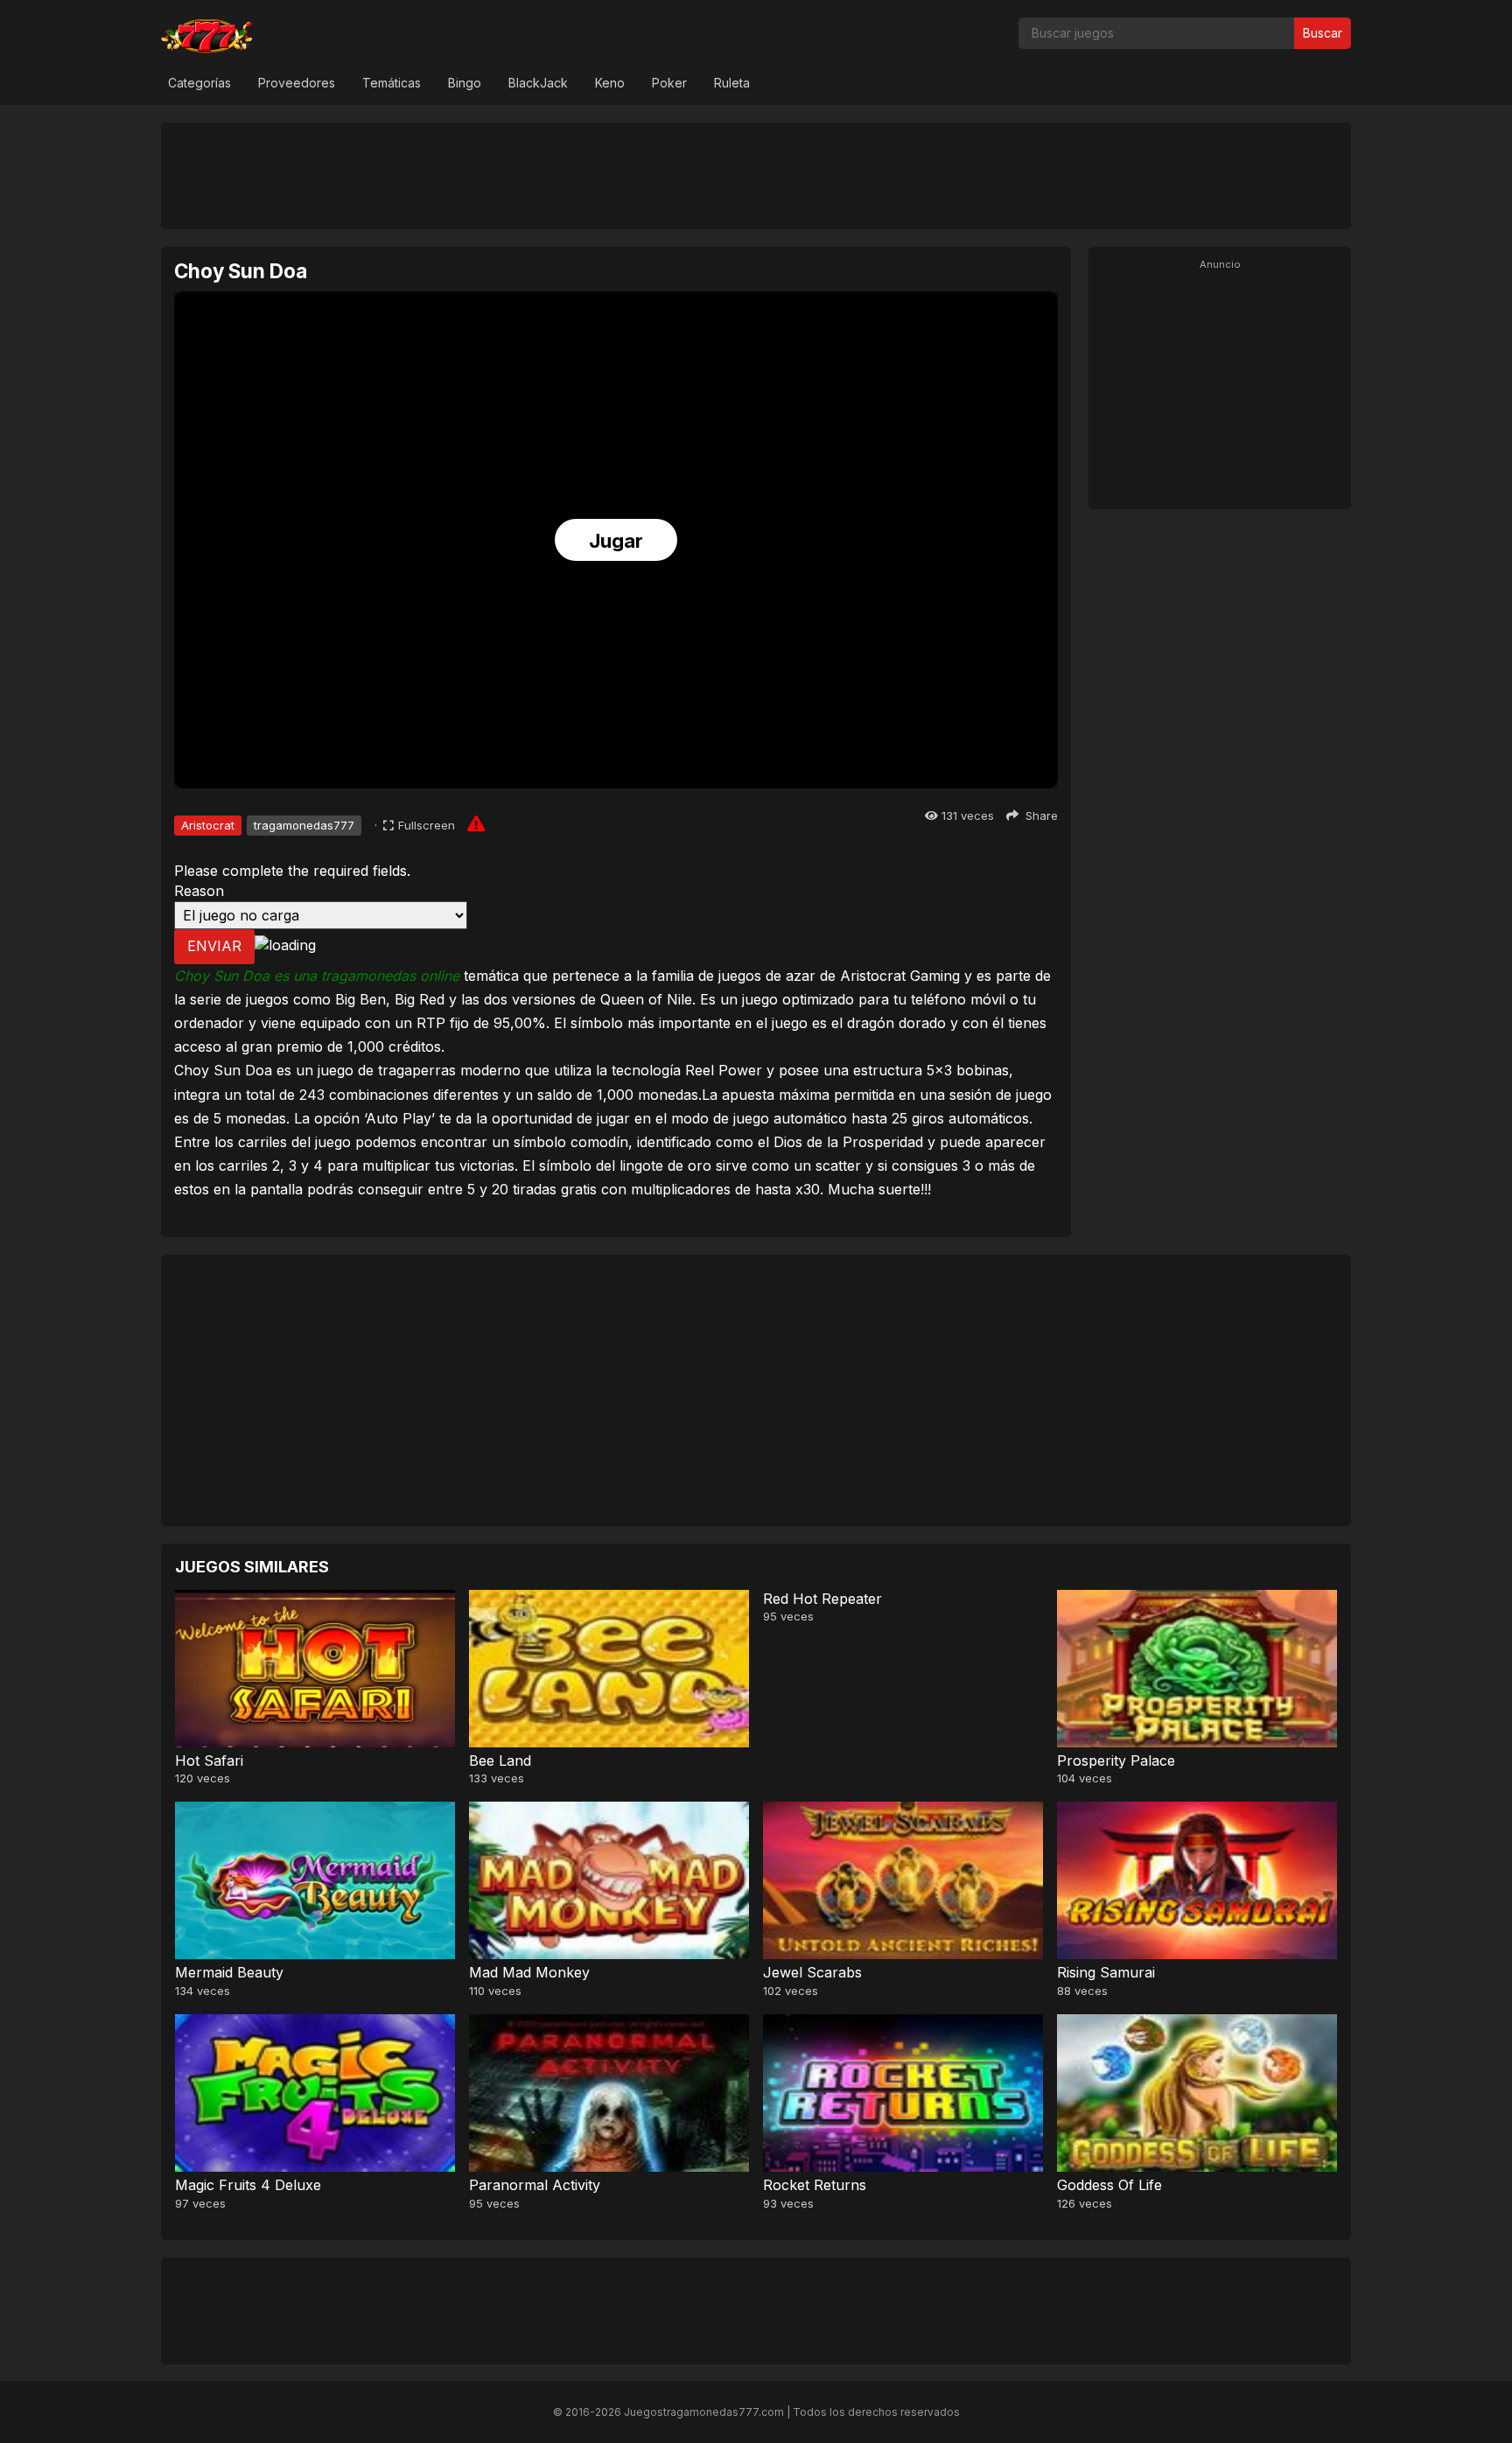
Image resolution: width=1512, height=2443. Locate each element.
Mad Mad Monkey (529, 1972)
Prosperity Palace (1116, 1760)
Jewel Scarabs (812, 1972)
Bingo (465, 83)
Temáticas (392, 83)
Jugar (616, 541)
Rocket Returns (815, 2185)
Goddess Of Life (1109, 2185)
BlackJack (538, 83)
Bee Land (500, 1760)
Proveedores (297, 83)
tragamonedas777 (304, 825)
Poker (669, 83)
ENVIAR (214, 946)
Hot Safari (209, 1760)
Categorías (199, 83)
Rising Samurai (1106, 1972)
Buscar (1323, 33)
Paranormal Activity (535, 2185)
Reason (199, 891)
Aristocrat (208, 825)
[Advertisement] (756, 175)
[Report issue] (476, 823)
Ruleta (732, 83)
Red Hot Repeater (822, 1599)
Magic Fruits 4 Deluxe (248, 2185)
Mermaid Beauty (229, 1972)
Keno (610, 83)
